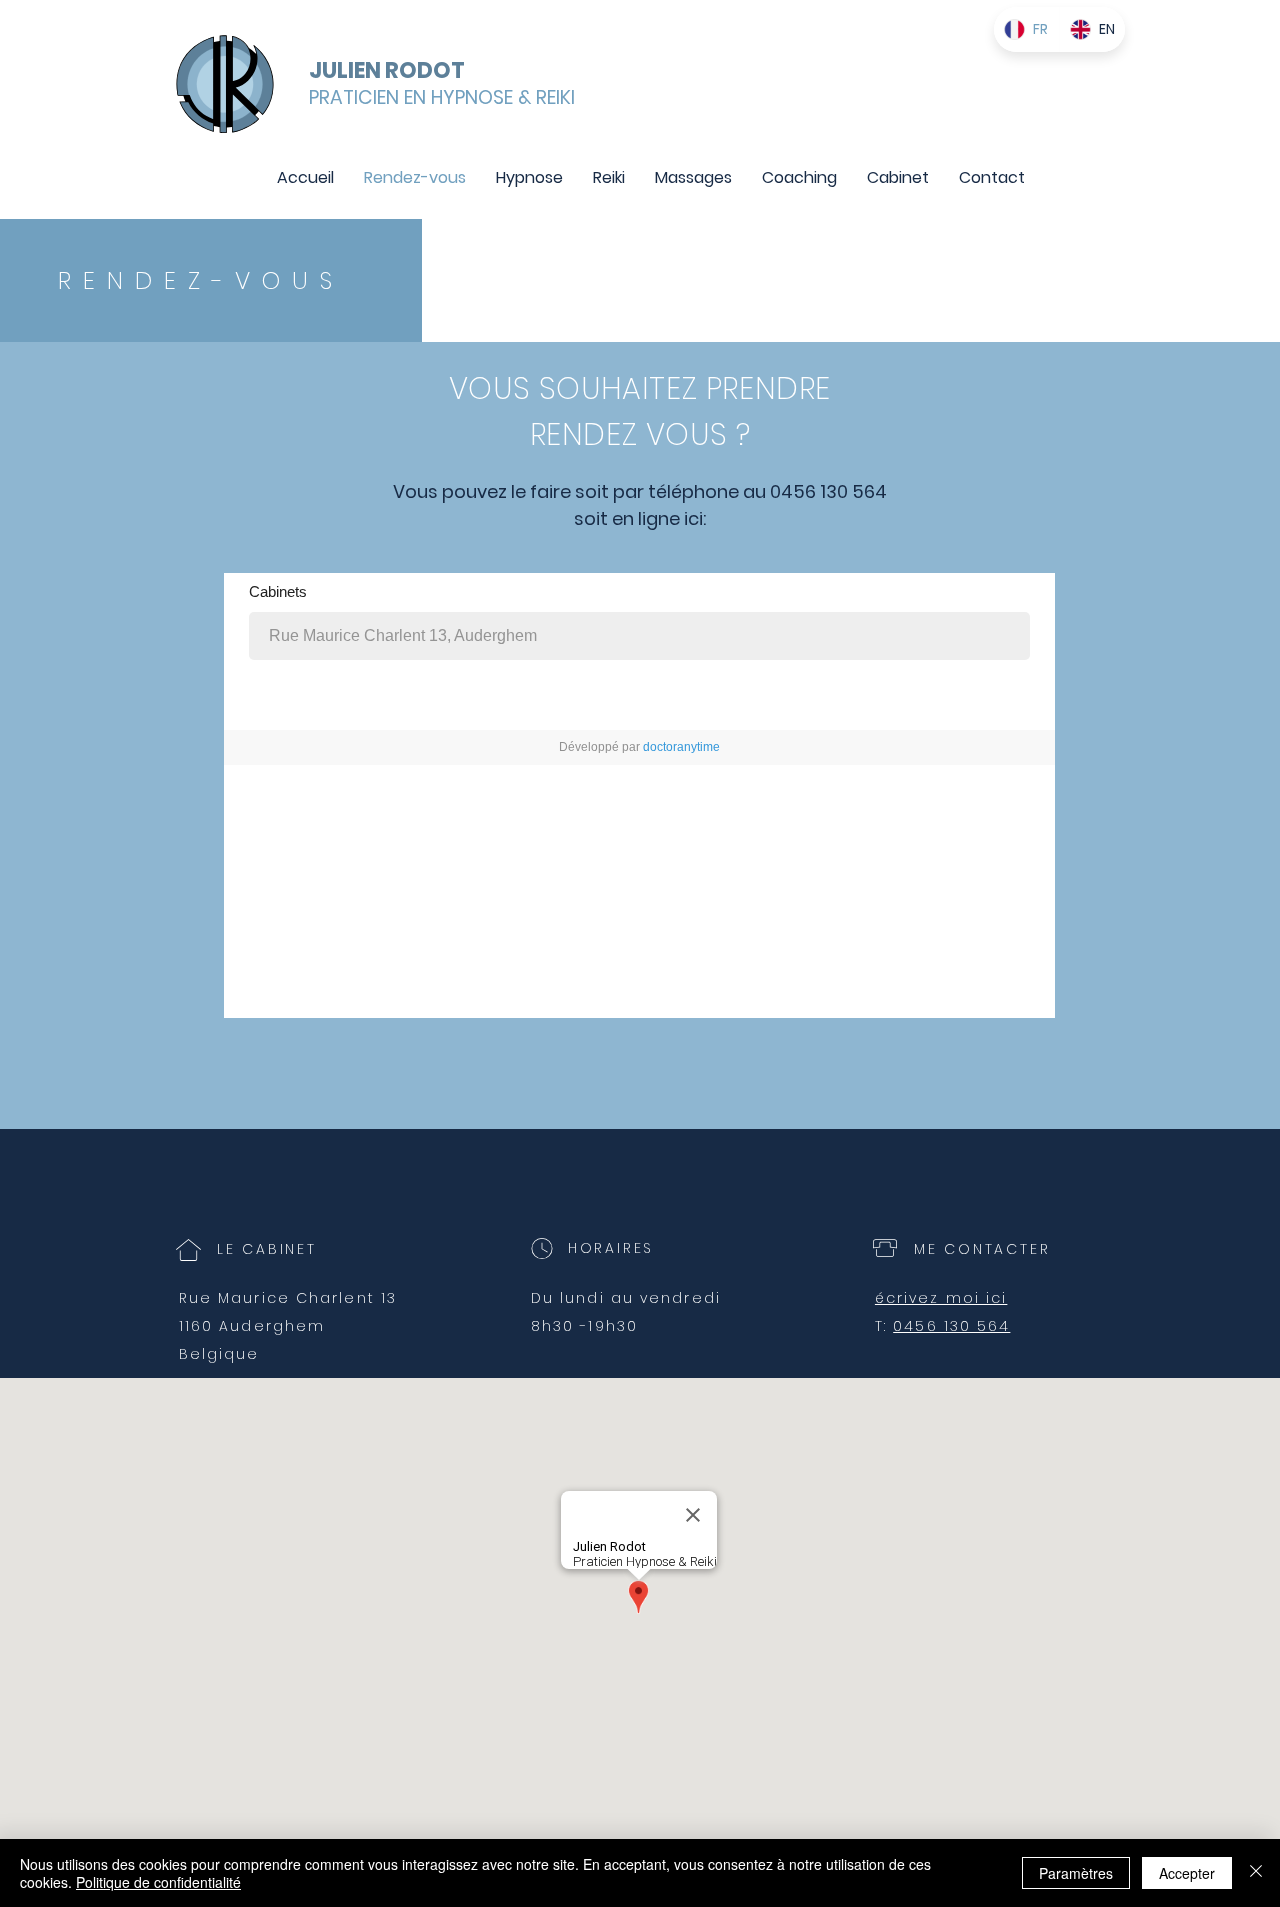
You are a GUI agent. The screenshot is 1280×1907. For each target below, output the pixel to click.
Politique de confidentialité (158, 1882)
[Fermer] (1256, 1873)
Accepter (1187, 1873)
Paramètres (1076, 1873)
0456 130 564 (951, 1326)
